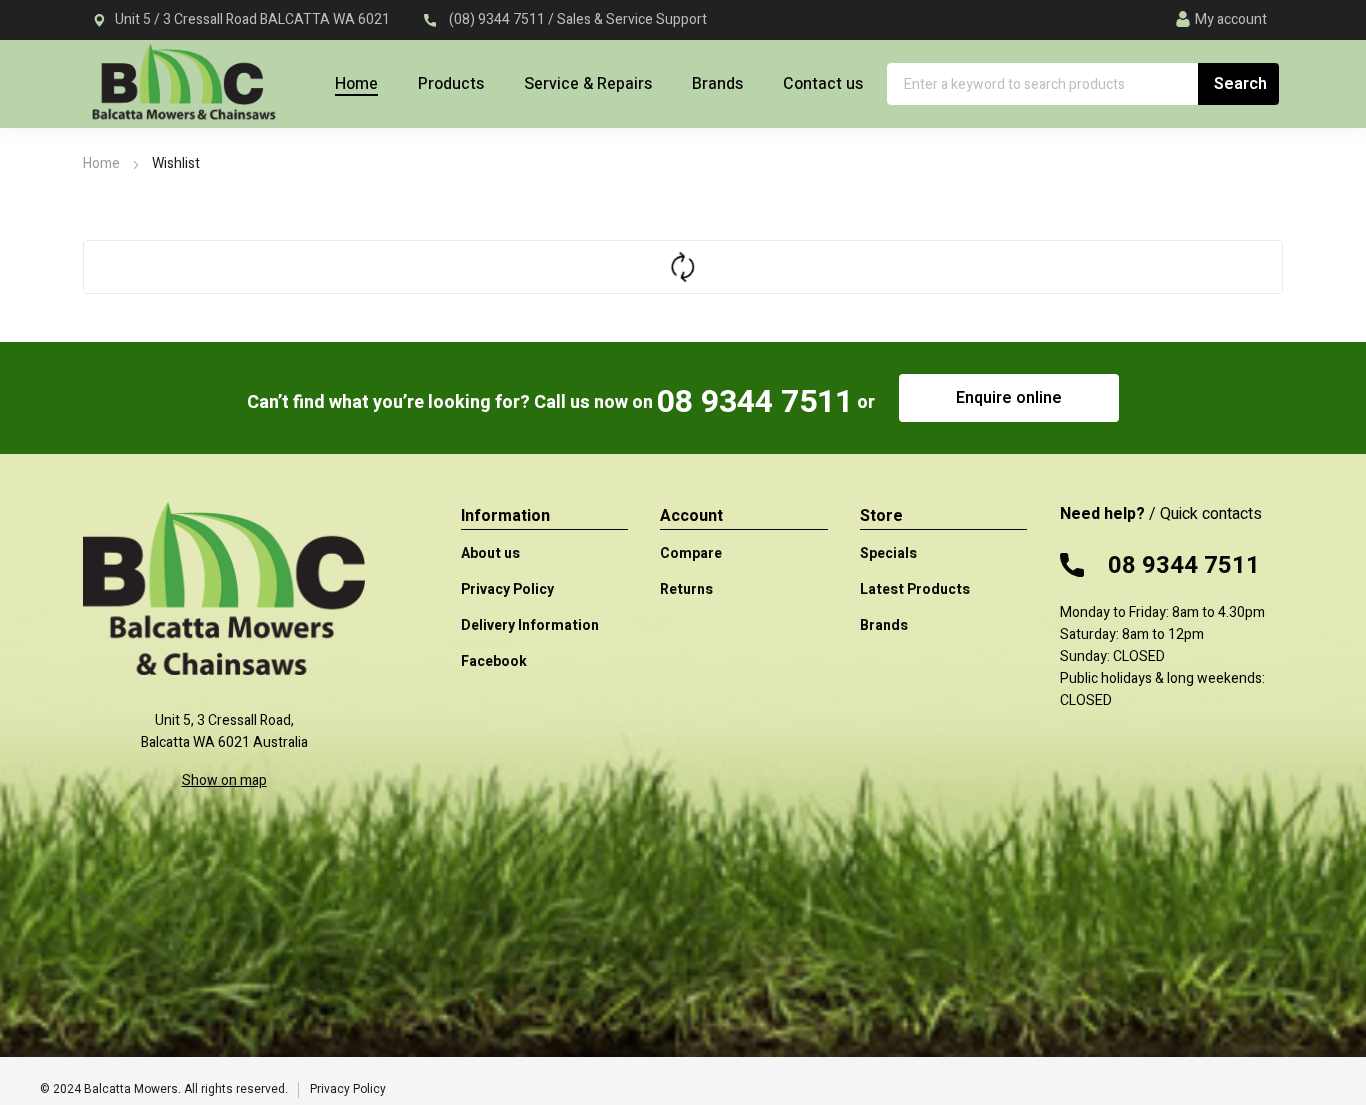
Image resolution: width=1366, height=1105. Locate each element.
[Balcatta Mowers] (183, 93)
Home (101, 163)
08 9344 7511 (755, 401)
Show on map (224, 780)
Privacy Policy (348, 1089)
